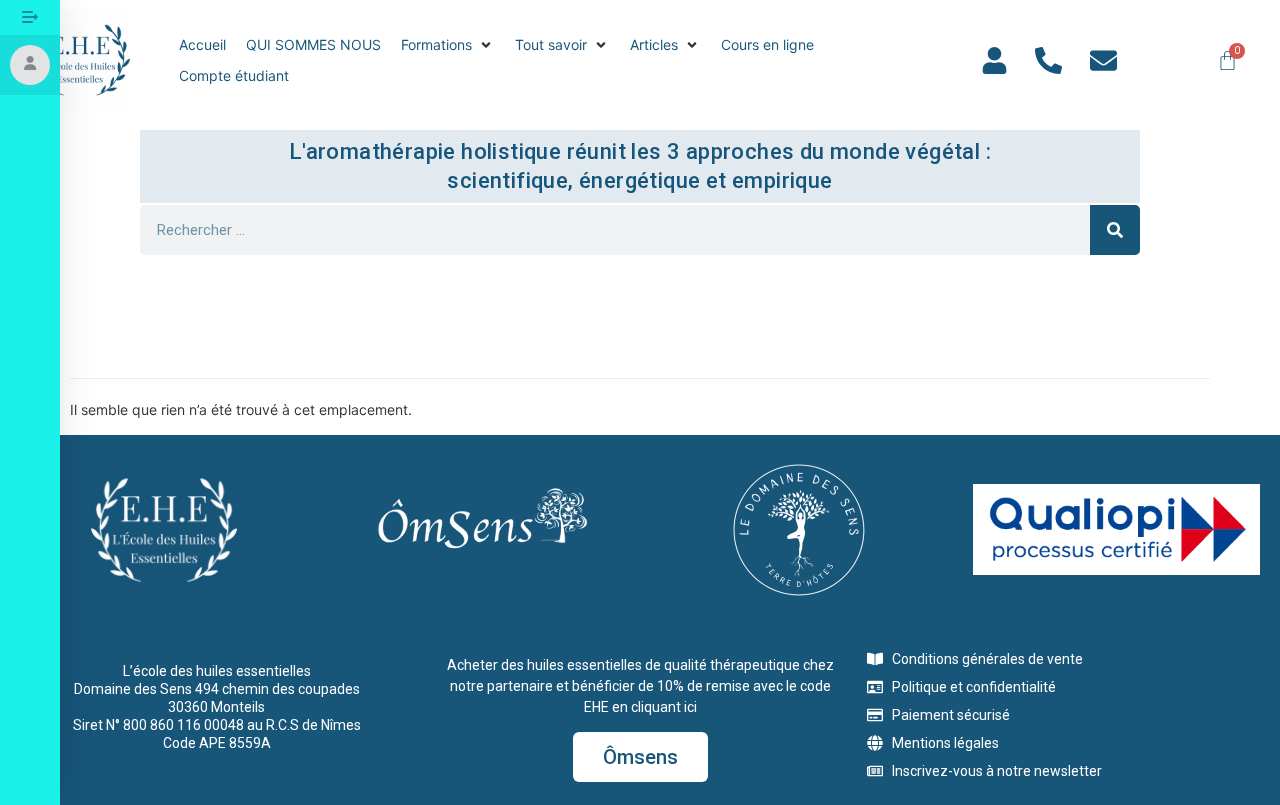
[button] (448, 44)
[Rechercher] (1115, 230)
